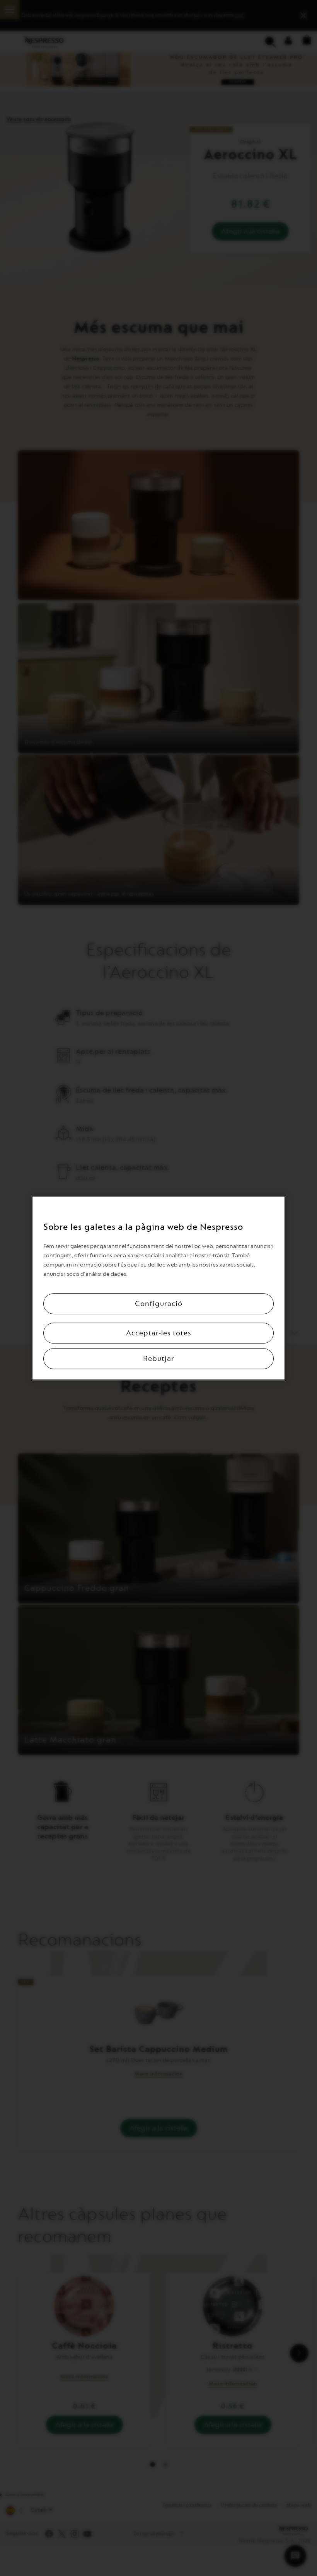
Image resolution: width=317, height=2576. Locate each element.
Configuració (159, 1304)
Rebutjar (159, 1359)
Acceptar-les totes (159, 1333)
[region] (158, 1288)
